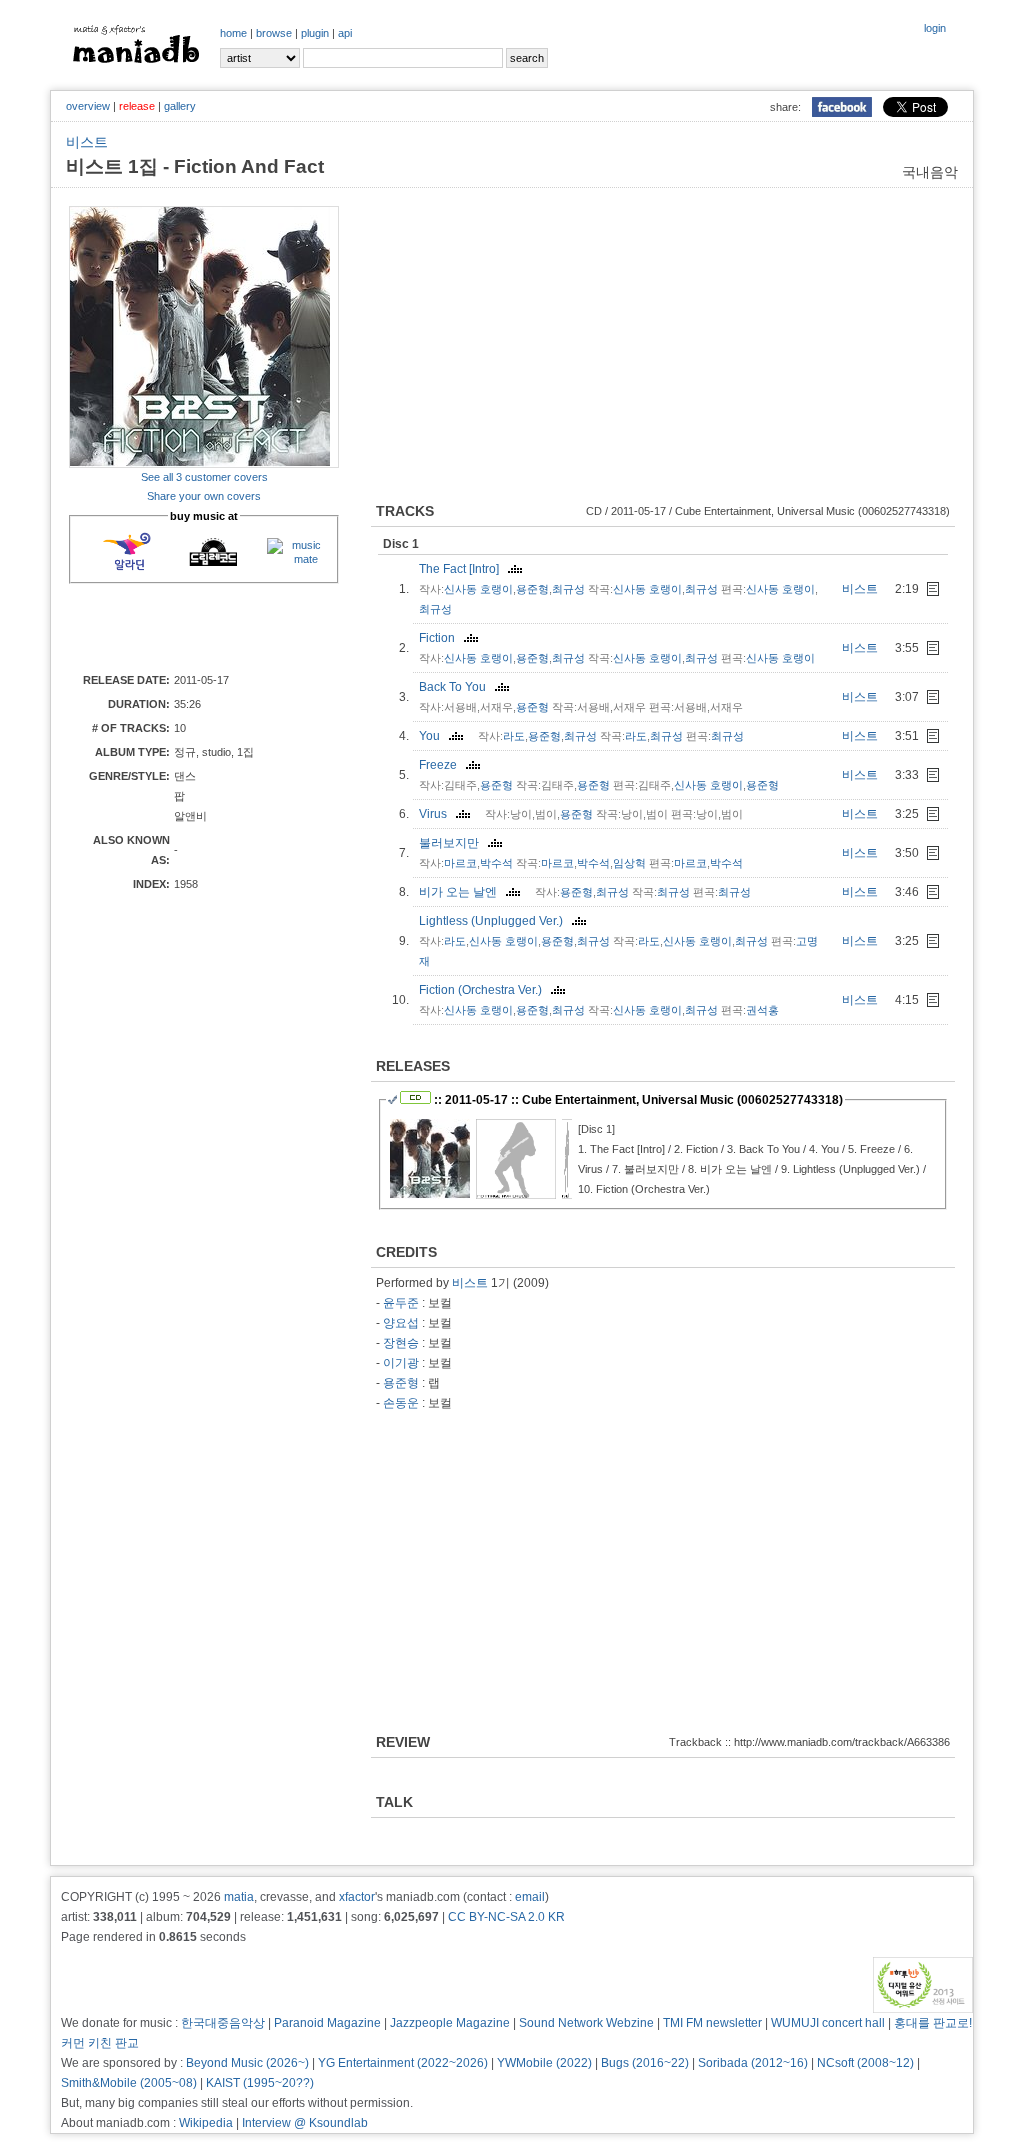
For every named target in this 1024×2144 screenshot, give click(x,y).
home (233, 33)
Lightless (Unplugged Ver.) (495, 921)
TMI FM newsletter (712, 2023)
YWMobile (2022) (544, 2063)
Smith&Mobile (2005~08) (129, 2083)
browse (274, 33)
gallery (180, 106)
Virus (437, 814)
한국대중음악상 (223, 2023)
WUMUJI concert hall (828, 2023)
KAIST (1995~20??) (260, 2083)
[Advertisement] (186, 627)
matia (239, 1897)
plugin (315, 33)
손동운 (401, 1403)
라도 (514, 736)
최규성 (568, 589)
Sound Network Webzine (586, 2023)
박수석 (496, 863)
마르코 (460, 863)
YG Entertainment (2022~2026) (403, 2063)
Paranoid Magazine (327, 2023)
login (935, 28)
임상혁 (629, 863)
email (530, 1897)
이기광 (401, 1363)
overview (88, 106)
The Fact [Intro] (463, 569)
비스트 (87, 142)
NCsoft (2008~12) (865, 2063)
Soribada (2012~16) (753, 2063)
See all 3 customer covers (204, 477)
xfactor (357, 1897)
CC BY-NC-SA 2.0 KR (506, 1917)
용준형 (532, 589)
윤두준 (401, 1303)
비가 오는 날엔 (462, 892)
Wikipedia (206, 2123)
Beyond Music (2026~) (247, 2063)
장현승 (401, 1343)
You (434, 736)
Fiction (441, 638)
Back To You (457, 687)
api (345, 33)
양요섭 (401, 1323)
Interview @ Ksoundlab (305, 2123)
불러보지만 (453, 843)
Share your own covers (204, 496)
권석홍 (762, 1010)
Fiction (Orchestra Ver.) (485, 990)
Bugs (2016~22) (645, 2063)
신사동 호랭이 (478, 589)
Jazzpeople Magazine (450, 2023)
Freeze (442, 765)
